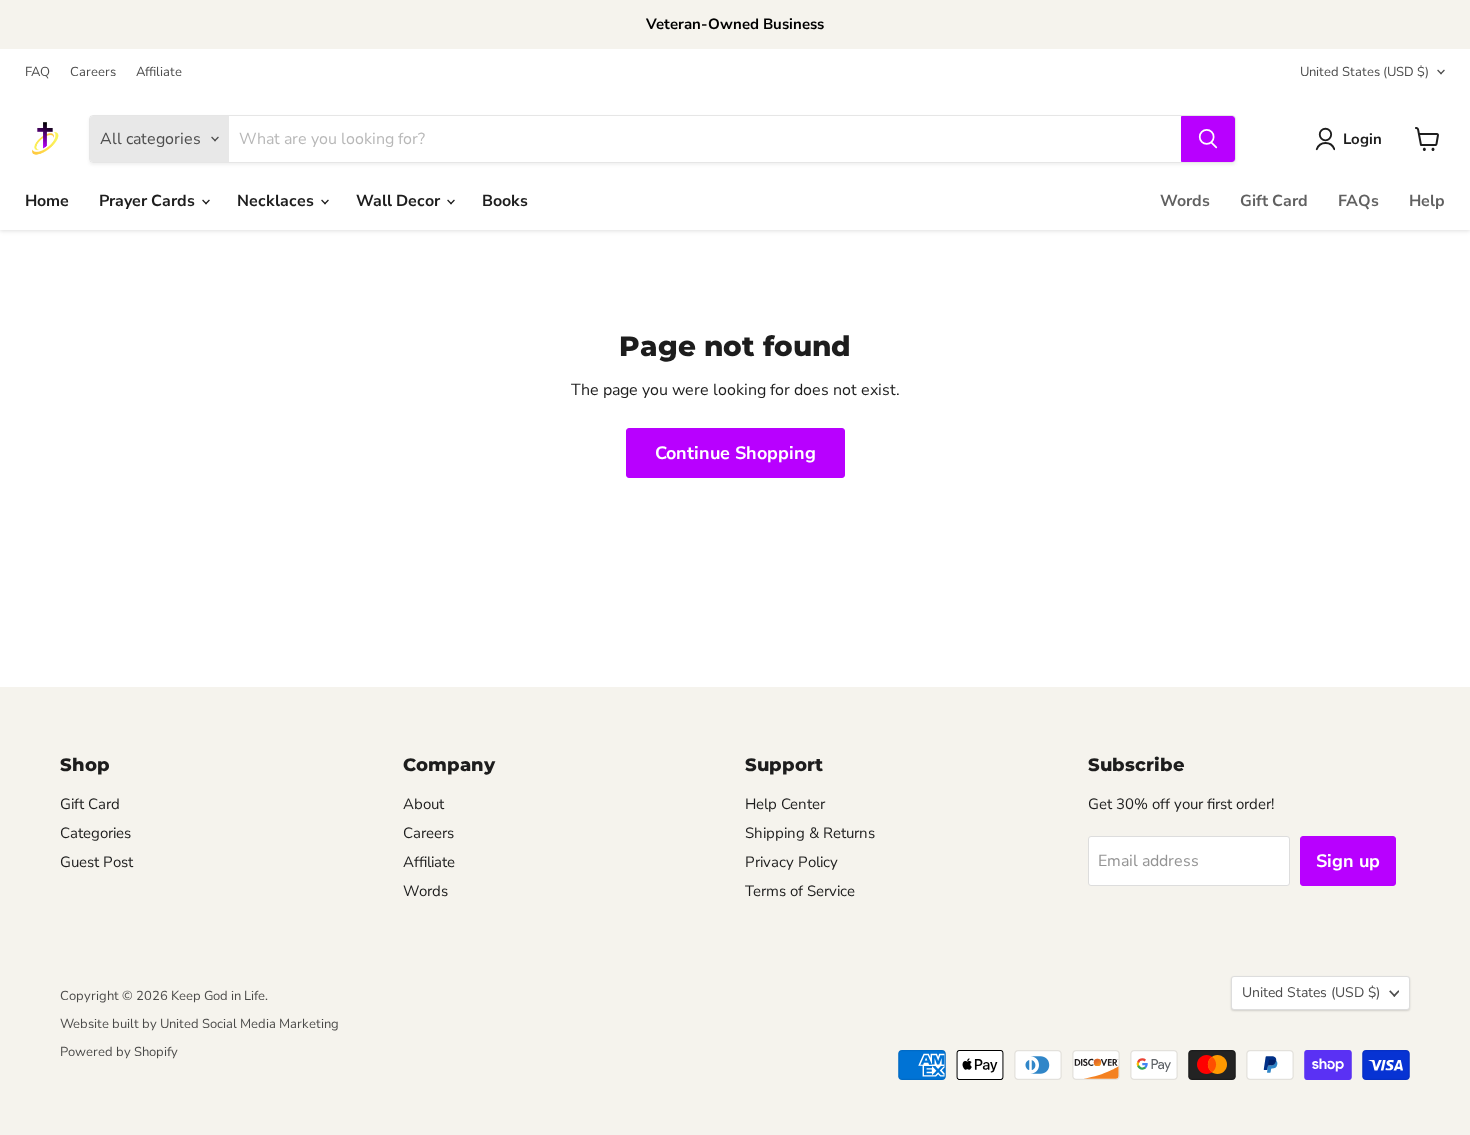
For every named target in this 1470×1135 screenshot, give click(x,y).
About (423, 804)
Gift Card (1274, 201)
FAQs (1358, 201)
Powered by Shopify (119, 1052)
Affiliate (159, 72)
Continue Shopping (735, 453)
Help (1427, 201)
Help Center (785, 804)
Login (1362, 139)
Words (1185, 201)
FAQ (37, 72)
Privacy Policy (791, 862)
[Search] (1208, 139)
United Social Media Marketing (249, 1024)
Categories (95, 833)
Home (47, 201)
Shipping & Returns (810, 833)
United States (1364, 72)
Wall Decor (400, 201)
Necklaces (277, 201)
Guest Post (96, 862)
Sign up (1348, 861)
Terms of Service (800, 891)
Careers (93, 72)
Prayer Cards (149, 201)
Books (505, 201)
